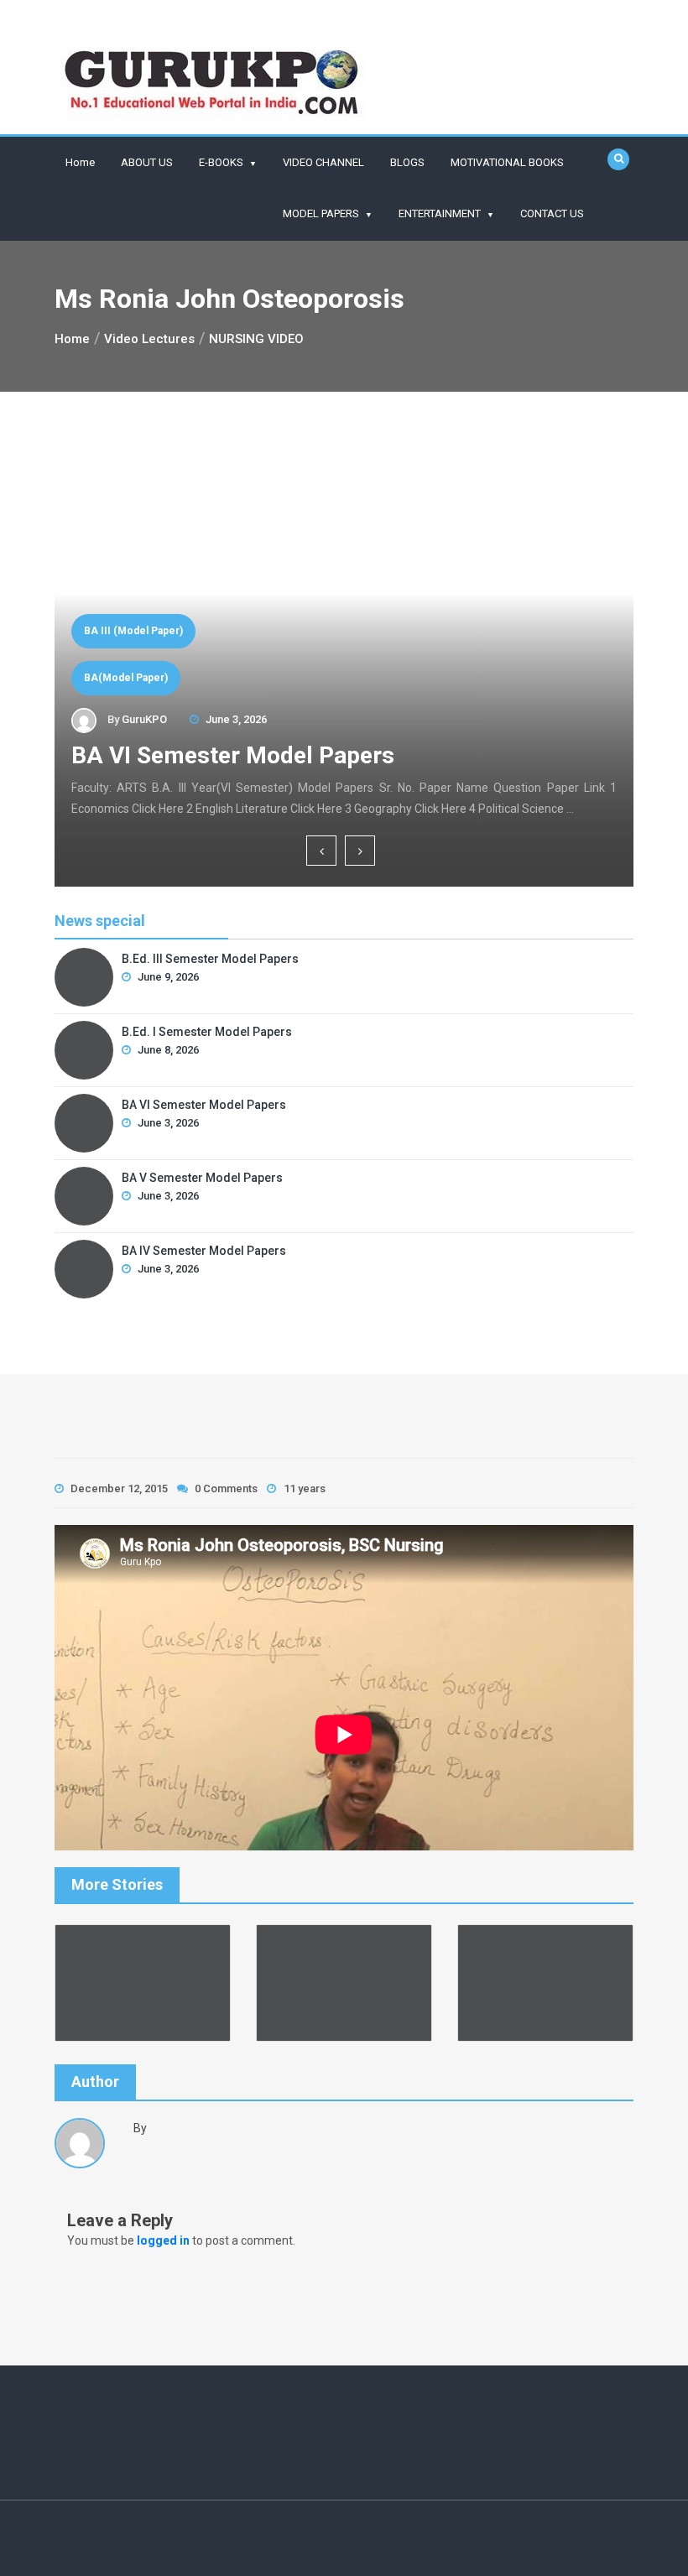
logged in (163, 2240)
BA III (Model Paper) (133, 631)
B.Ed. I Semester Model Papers (207, 1032)
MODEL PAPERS (321, 213)
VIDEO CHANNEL (323, 162)
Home (80, 162)
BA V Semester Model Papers (202, 1178)
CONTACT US (552, 213)
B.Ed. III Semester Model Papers (210, 959)
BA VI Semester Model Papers (233, 755)
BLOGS (407, 162)
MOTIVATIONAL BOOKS (507, 162)
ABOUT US (147, 162)
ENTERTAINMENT (440, 213)
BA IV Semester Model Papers (204, 1251)
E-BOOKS (221, 162)
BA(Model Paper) (126, 678)
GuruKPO (144, 719)
